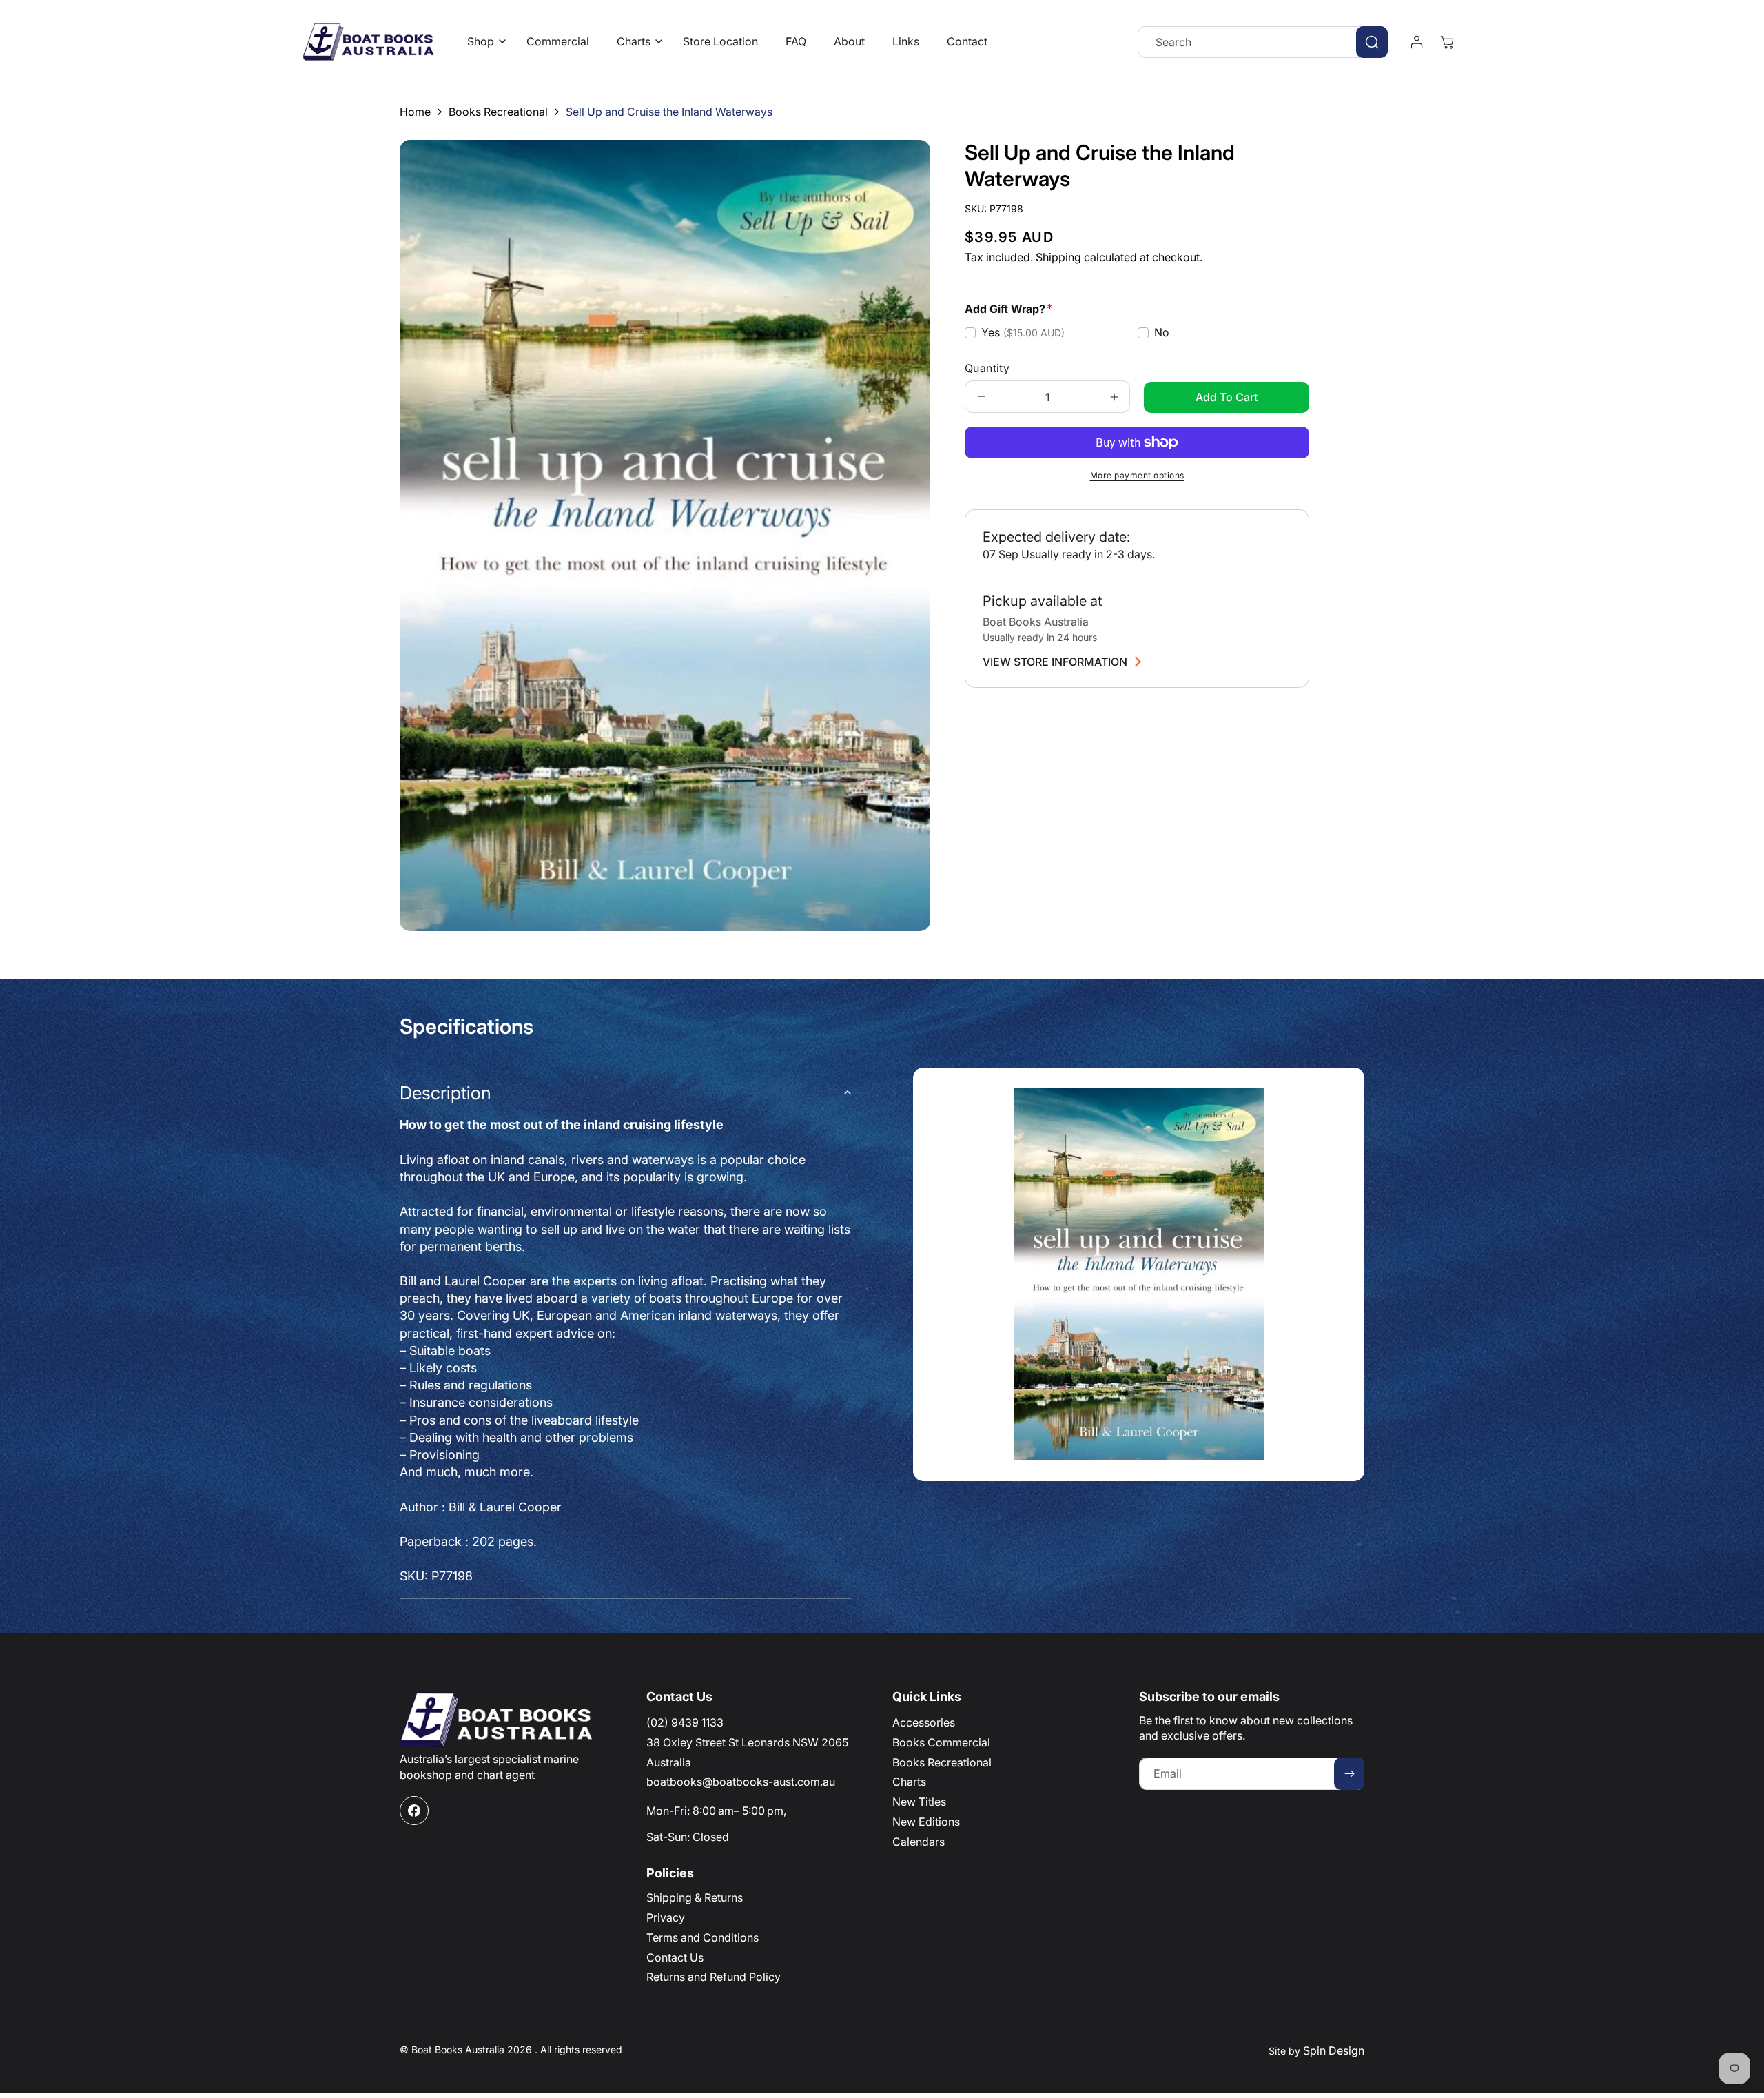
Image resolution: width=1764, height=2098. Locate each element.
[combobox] (1263, 42)
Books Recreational (498, 112)
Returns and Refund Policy (714, 1977)
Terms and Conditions (702, 1937)
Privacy (666, 1917)
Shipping (1058, 257)
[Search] (1372, 42)
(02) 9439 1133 (685, 1722)
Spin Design (1334, 2050)
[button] (483, 42)
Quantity (987, 368)
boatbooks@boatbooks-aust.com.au (741, 1782)
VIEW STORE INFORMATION (1055, 662)
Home (415, 112)
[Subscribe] (1349, 1774)
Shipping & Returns (695, 1897)
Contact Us (675, 1957)
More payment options (1137, 475)
